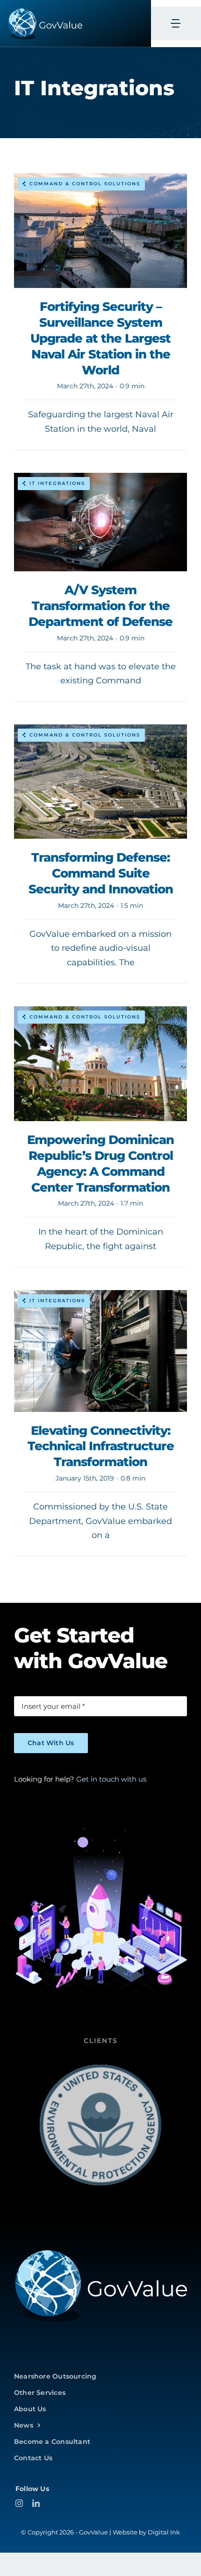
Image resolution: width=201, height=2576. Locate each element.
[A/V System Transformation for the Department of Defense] (100, 587)
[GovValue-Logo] (100, 2252)
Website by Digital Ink (146, 2532)
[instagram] (19, 2503)
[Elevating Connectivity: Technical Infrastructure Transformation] (100, 1423)
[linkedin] (36, 2503)
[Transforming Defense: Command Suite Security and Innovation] (100, 854)
